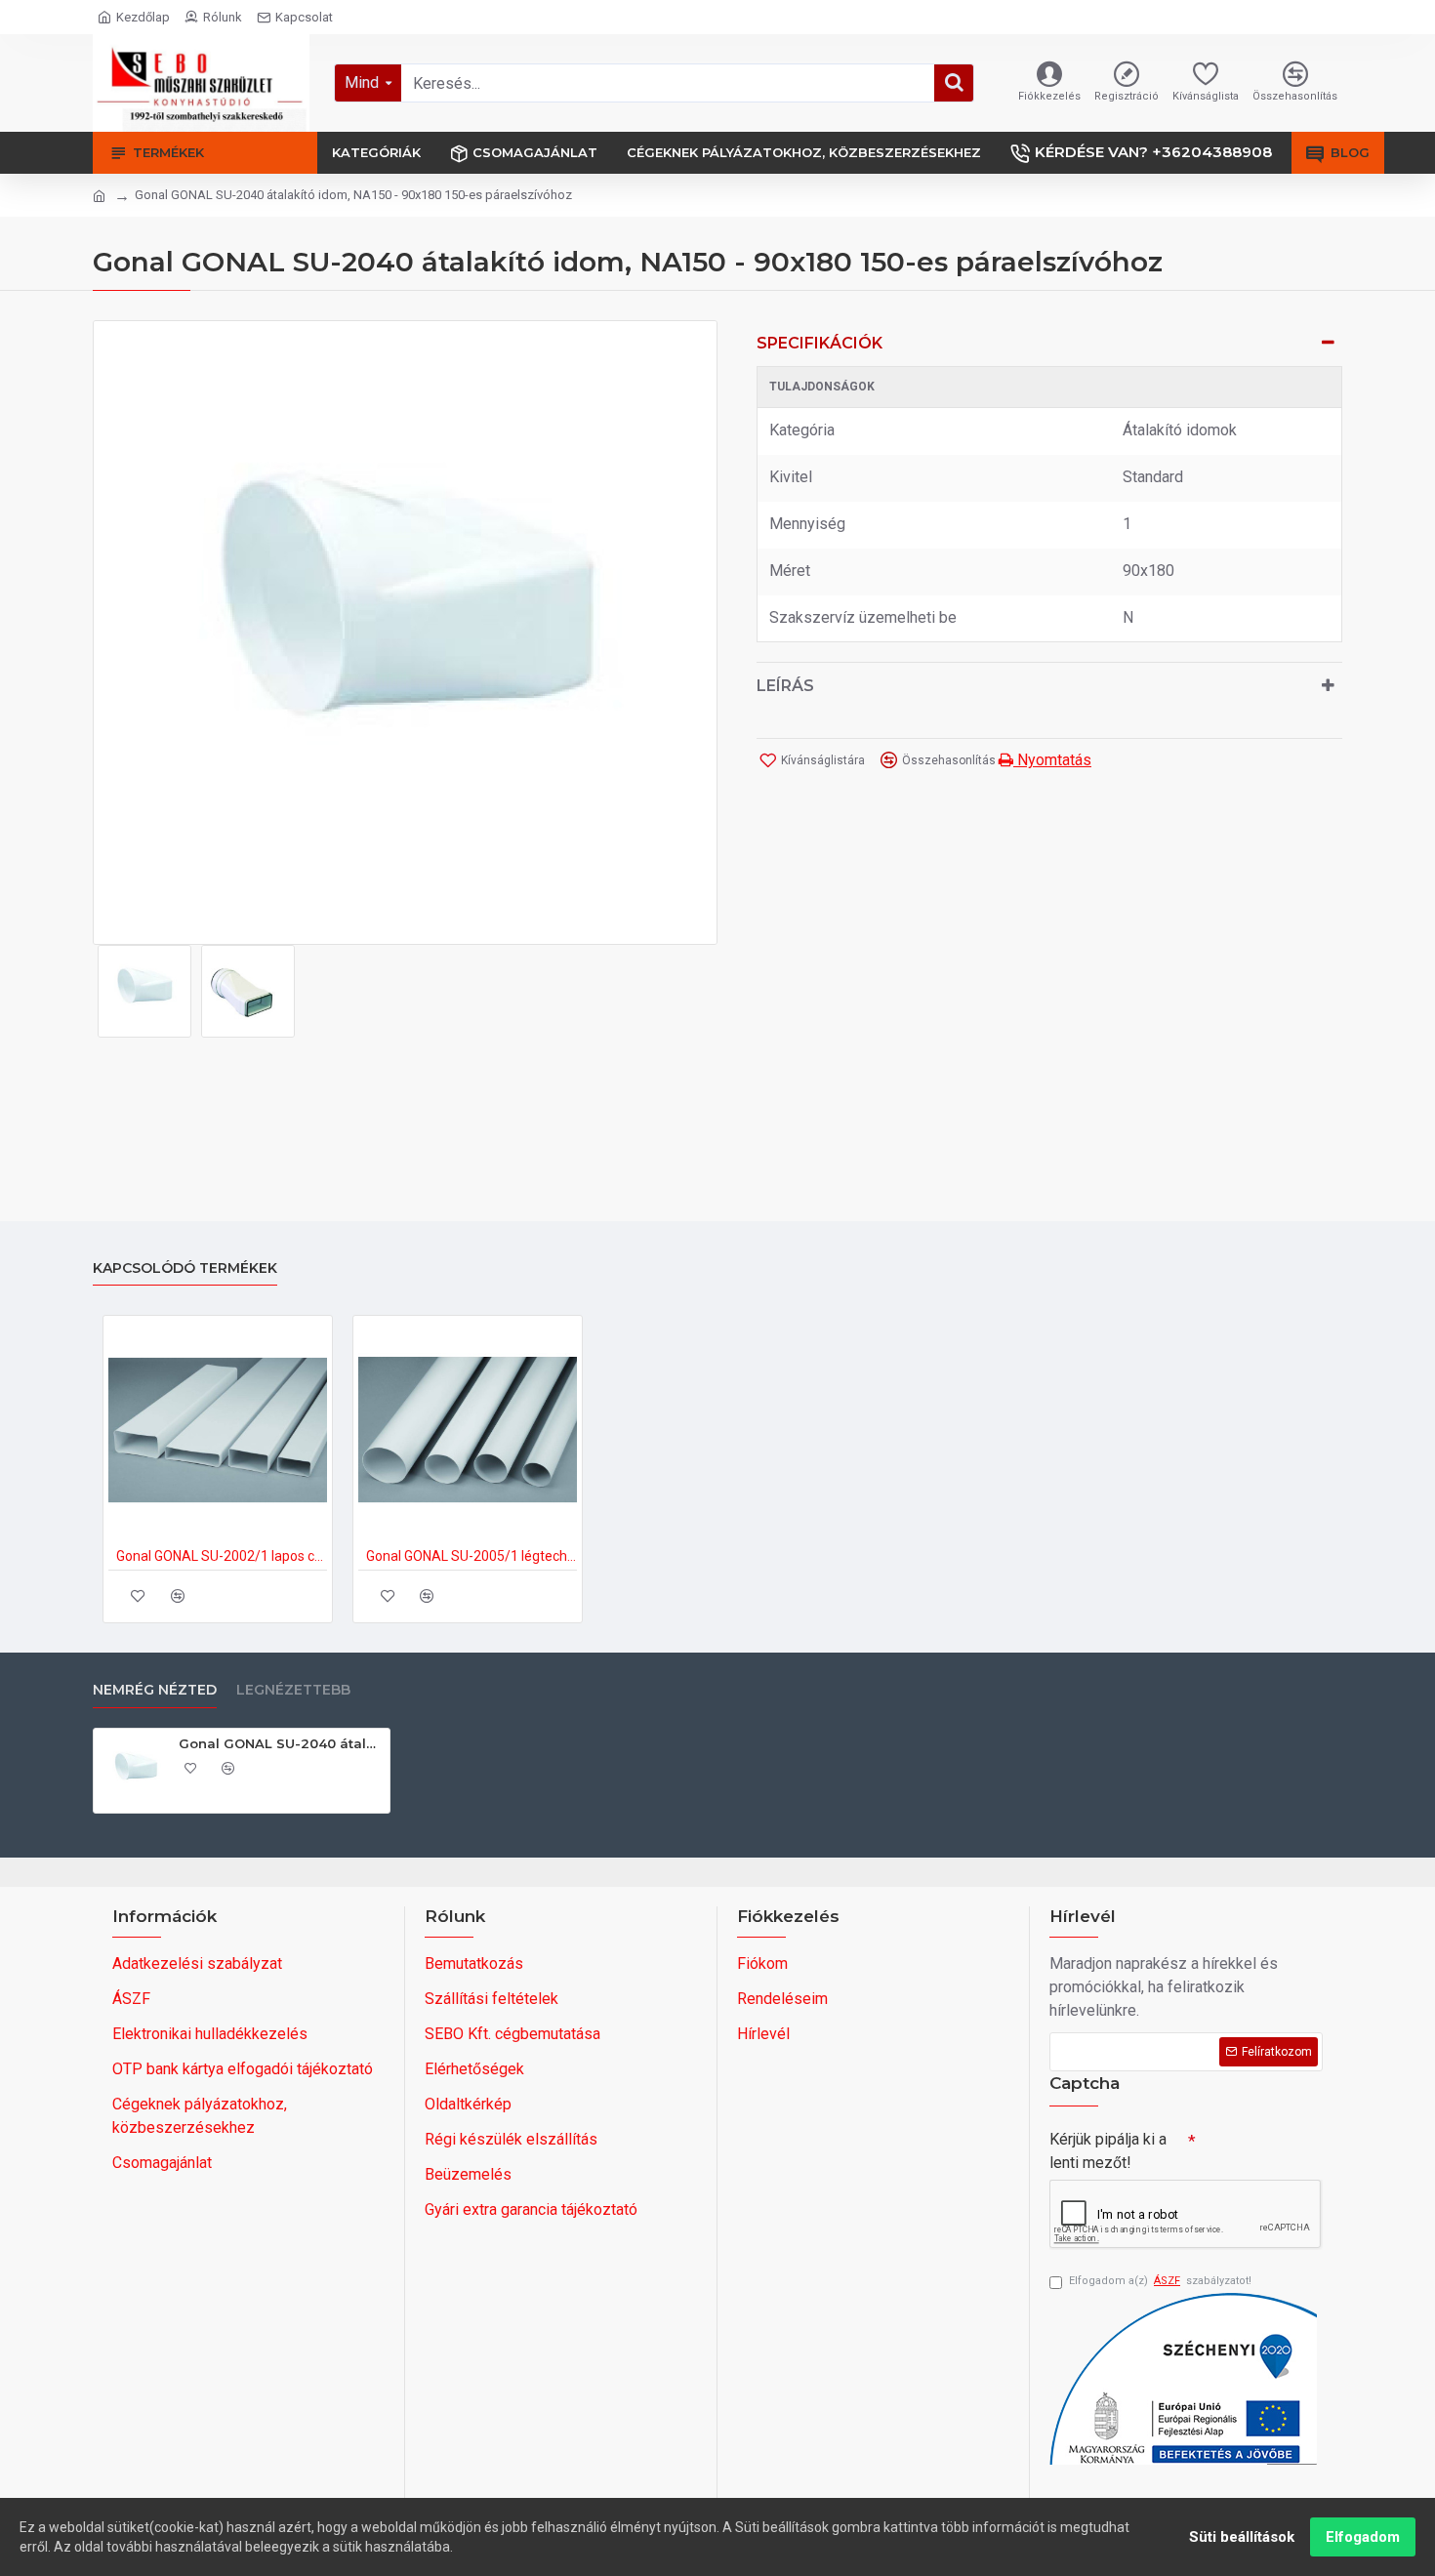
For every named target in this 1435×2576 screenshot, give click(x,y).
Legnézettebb (293, 1690)
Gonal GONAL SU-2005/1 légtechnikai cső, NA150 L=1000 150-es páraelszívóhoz (471, 1556)
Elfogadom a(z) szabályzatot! (1160, 2281)
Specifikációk (820, 343)
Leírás (785, 686)
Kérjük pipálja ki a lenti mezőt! (1108, 2151)
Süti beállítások (1242, 2537)
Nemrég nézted (155, 1690)
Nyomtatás (1052, 760)
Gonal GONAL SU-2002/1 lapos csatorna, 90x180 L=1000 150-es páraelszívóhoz (222, 1556)
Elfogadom (1363, 2537)
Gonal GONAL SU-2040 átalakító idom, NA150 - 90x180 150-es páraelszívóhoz (281, 1743)
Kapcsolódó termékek (185, 1268)
